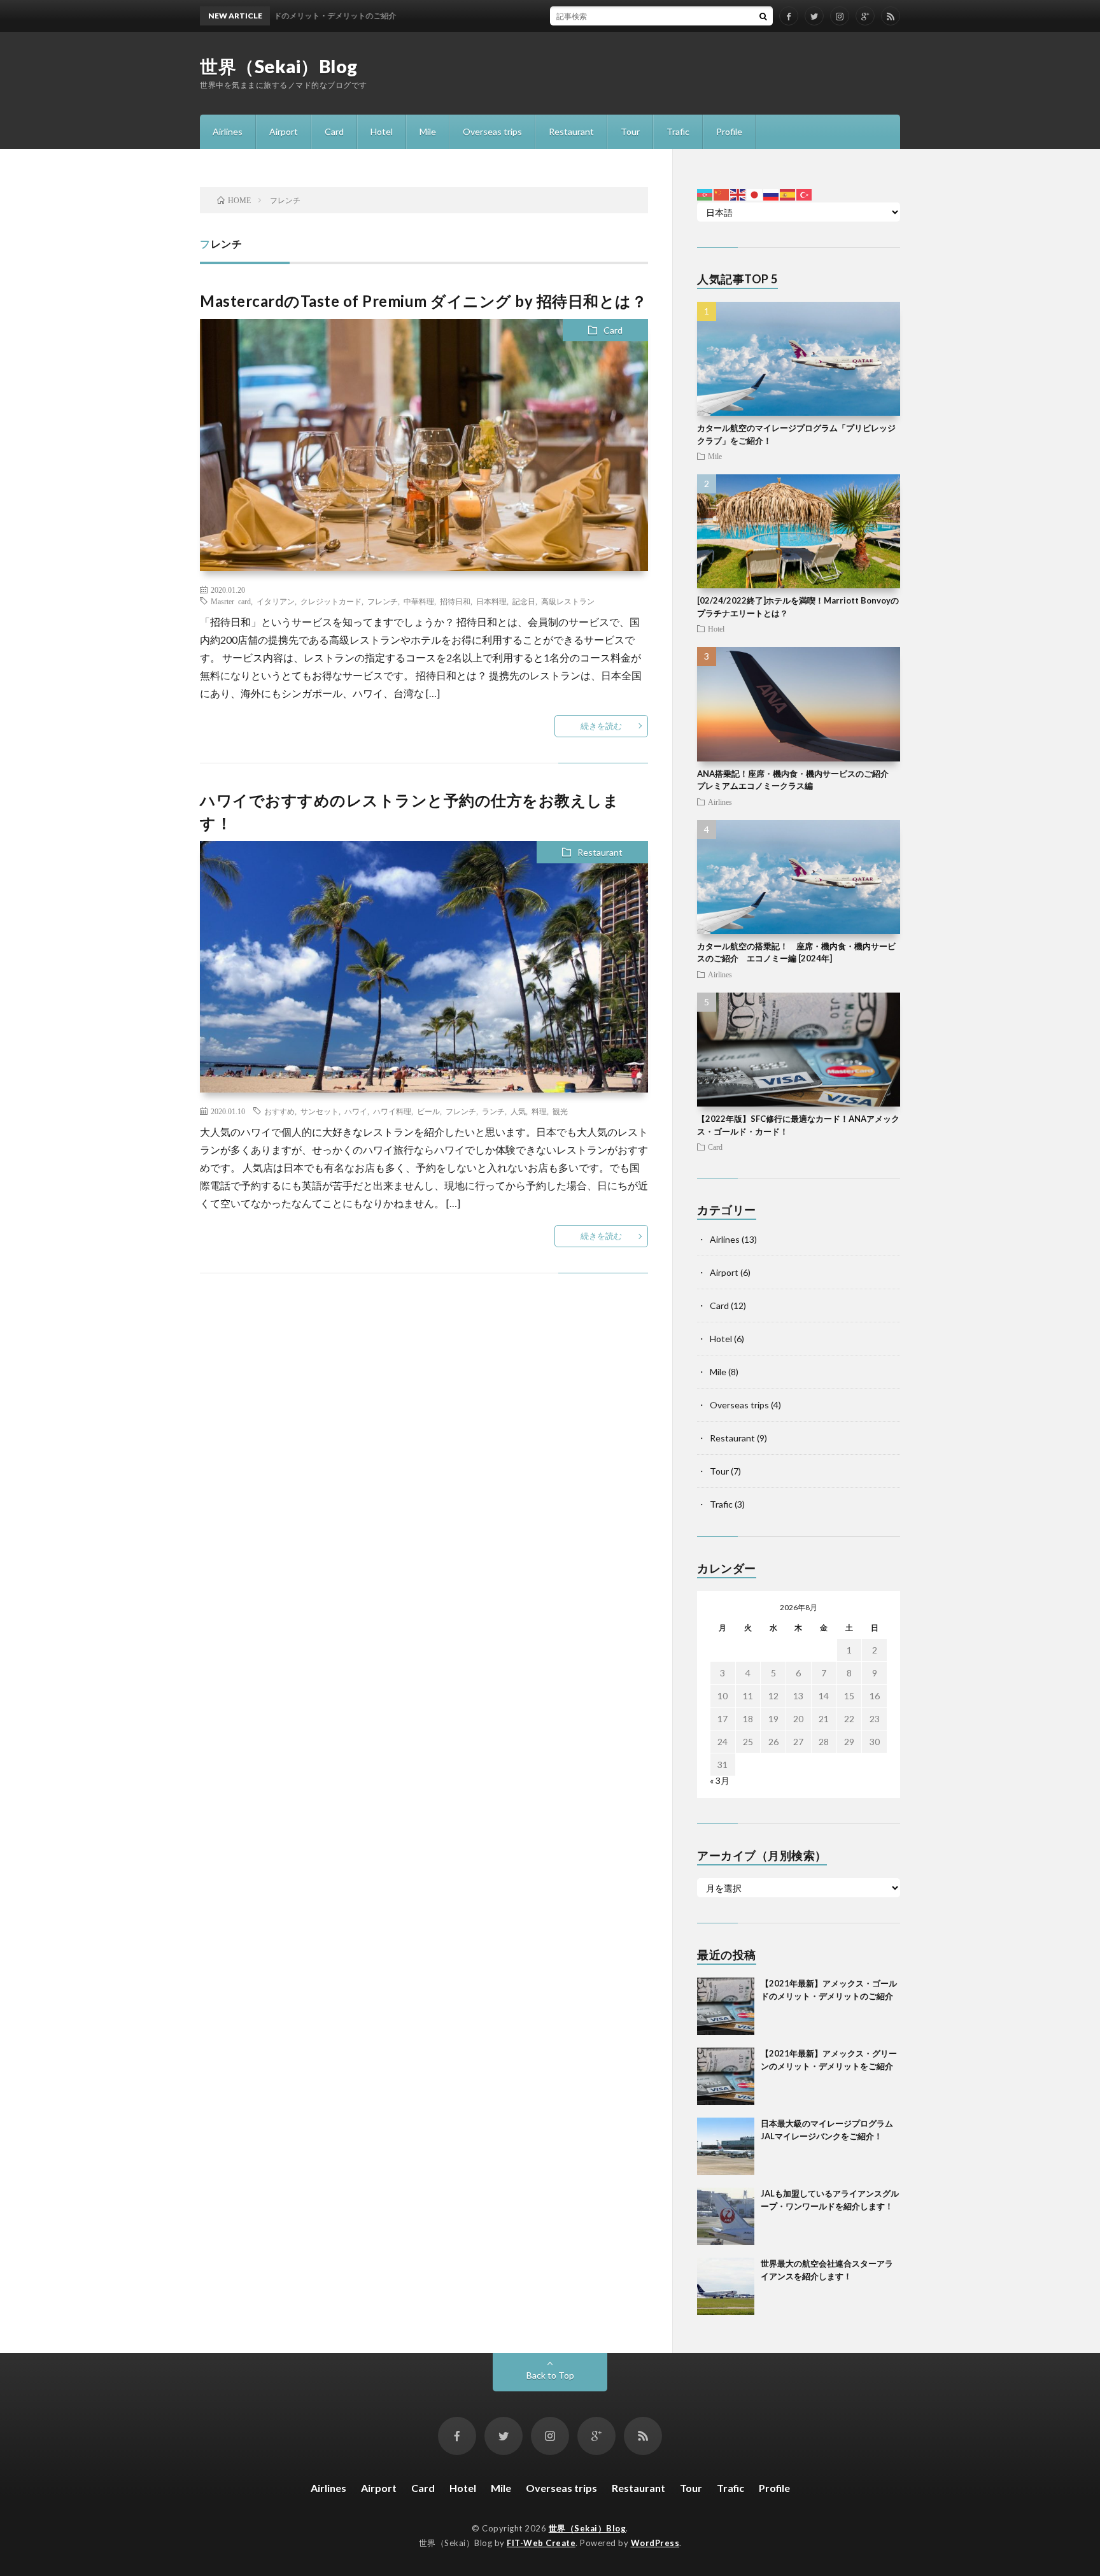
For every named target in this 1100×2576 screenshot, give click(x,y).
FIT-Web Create (541, 2543)
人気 (518, 1111)
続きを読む (601, 726)
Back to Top (550, 2375)
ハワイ (356, 1111)
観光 (560, 1111)
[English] (738, 194)
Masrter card (231, 601)
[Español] (788, 194)
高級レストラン (568, 601)
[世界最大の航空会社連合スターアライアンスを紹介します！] (726, 2286)
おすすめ (279, 1111)
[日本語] (755, 194)
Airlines (228, 131)
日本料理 (491, 601)
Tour (630, 131)
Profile (729, 131)
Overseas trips (492, 131)
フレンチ (383, 601)
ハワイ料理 (392, 1111)
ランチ (493, 1111)
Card (334, 131)
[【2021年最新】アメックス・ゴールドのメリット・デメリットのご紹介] (726, 2006)
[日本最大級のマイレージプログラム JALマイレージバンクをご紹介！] (726, 2146)
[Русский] (772, 194)
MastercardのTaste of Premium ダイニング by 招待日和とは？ (423, 301)
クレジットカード (331, 601)
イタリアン (276, 601)
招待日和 (455, 601)
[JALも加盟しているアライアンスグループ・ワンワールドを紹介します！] (726, 2216)
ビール (428, 1111)
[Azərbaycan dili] (705, 194)
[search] (763, 16)
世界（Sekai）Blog (279, 66)
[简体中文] (722, 194)
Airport (284, 131)
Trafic (678, 131)
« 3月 (720, 1780)
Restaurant (571, 131)
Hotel (382, 131)
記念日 (524, 601)
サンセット (320, 1111)
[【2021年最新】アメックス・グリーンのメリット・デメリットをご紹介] (726, 2076)
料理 (539, 1111)
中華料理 (419, 601)
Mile (428, 131)
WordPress (655, 2543)
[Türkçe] (805, 194)
